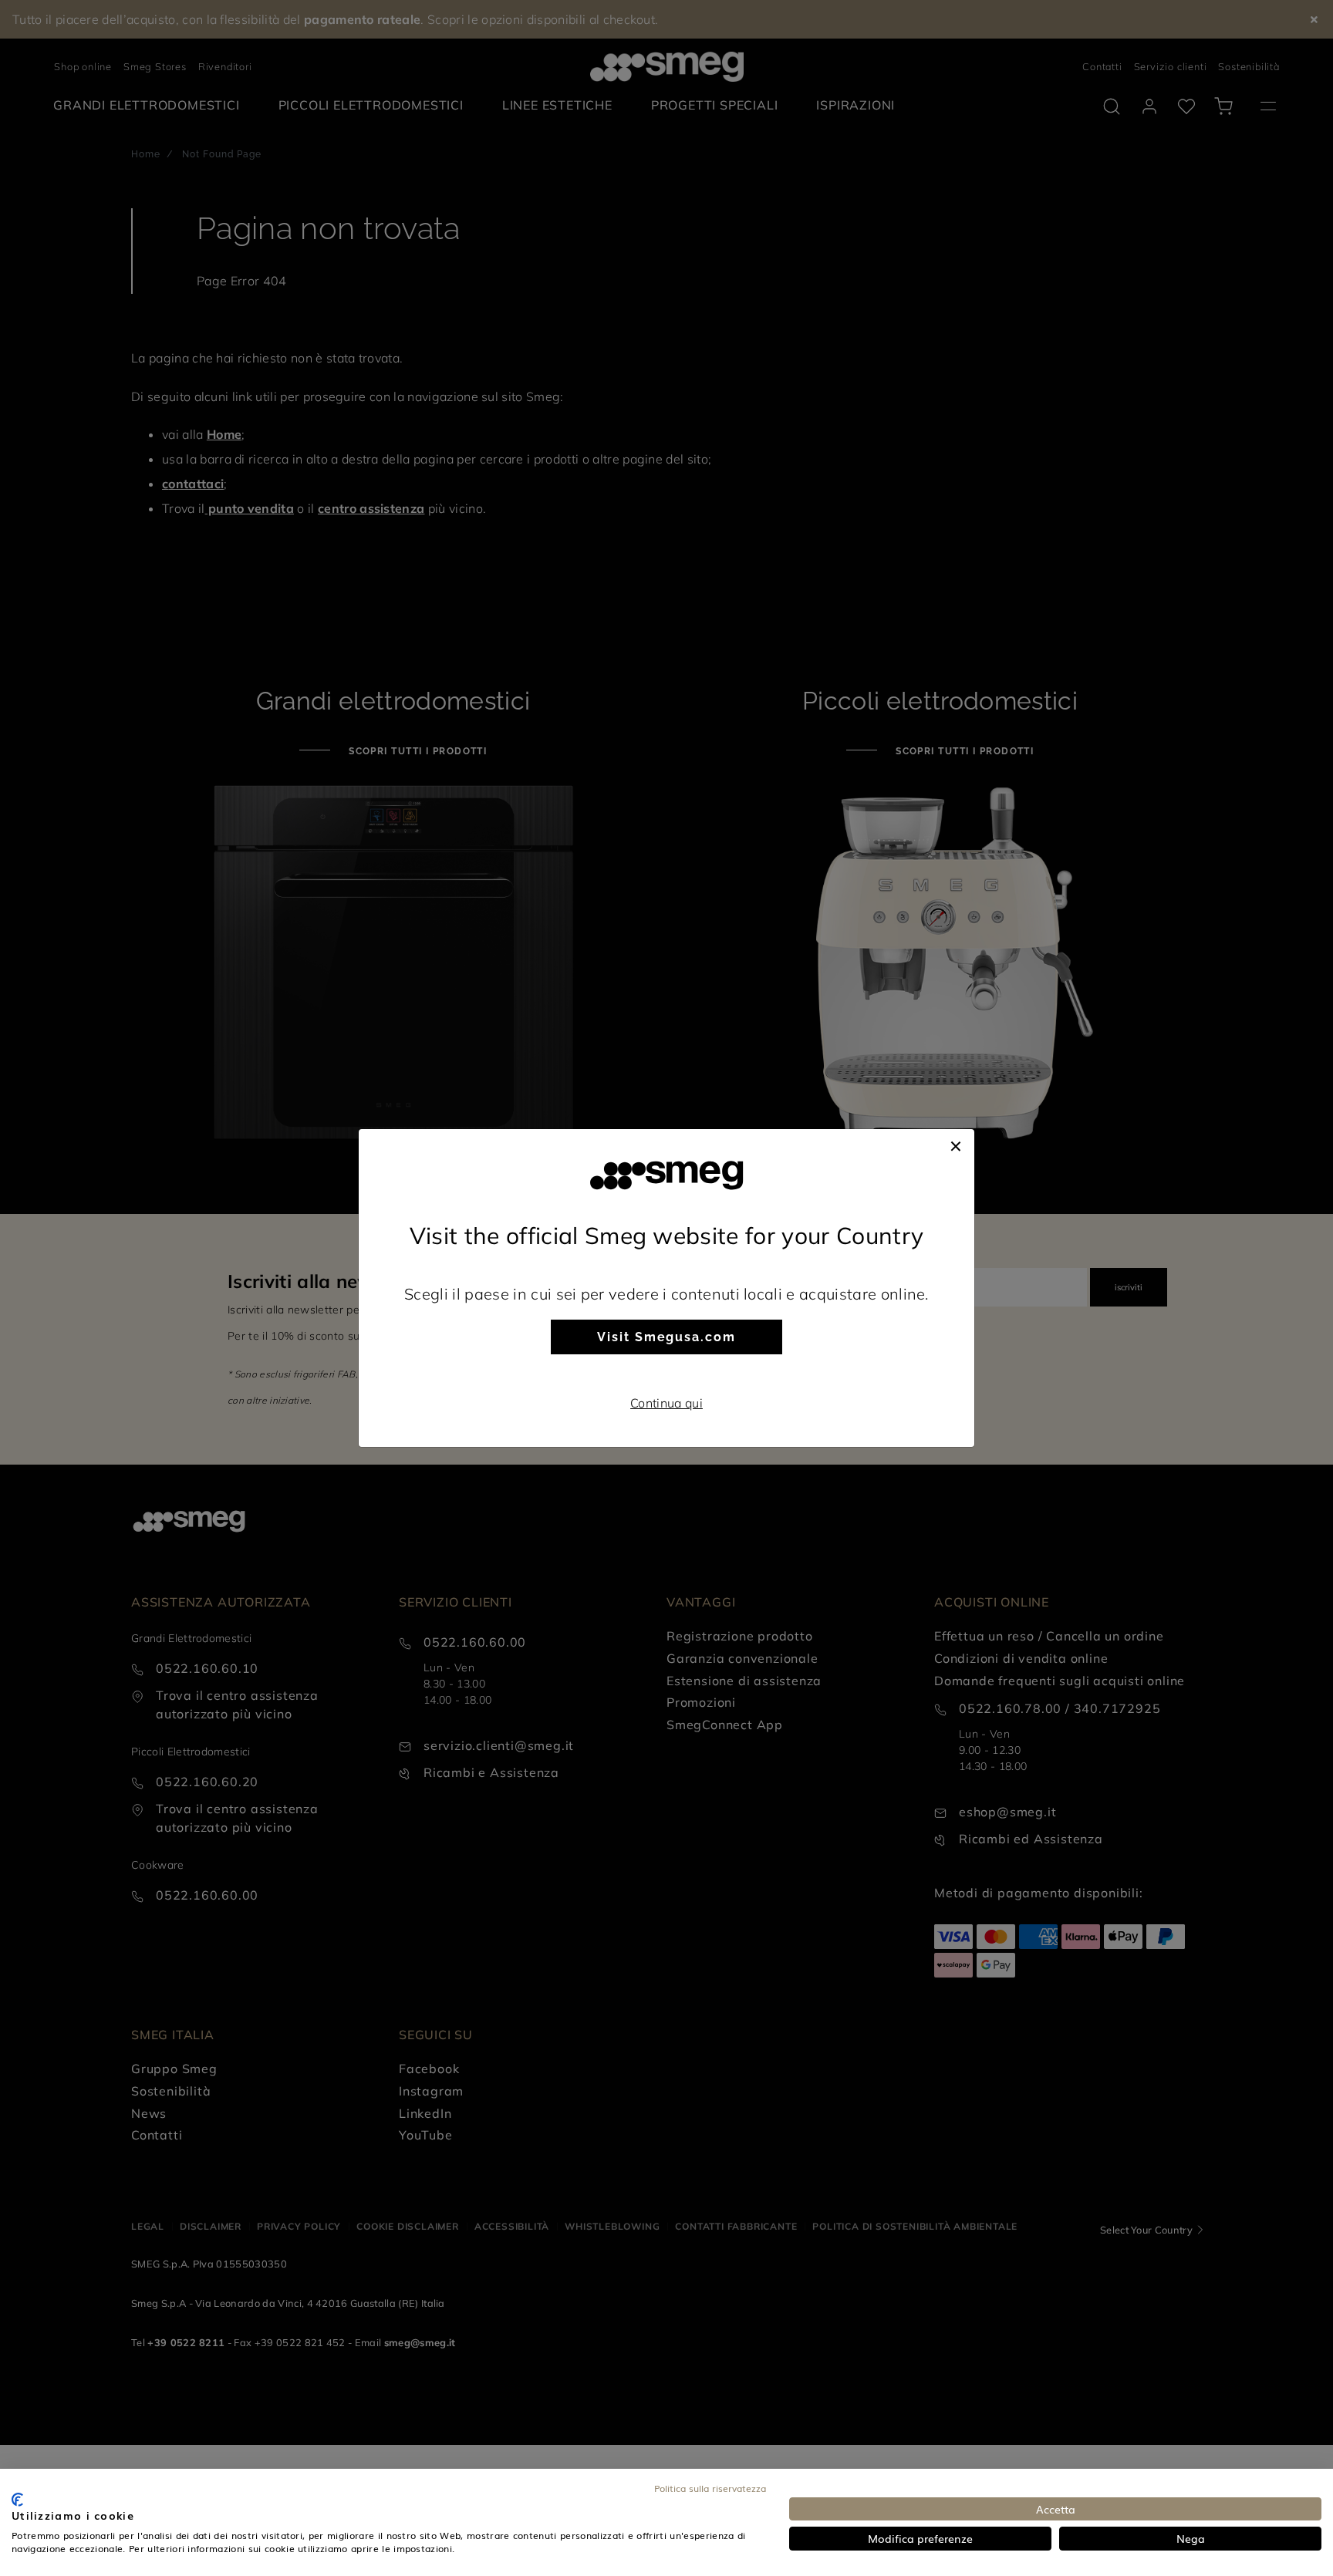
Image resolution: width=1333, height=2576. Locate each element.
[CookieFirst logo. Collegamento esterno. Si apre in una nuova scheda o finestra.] (17, 2500)
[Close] (956, 1145)
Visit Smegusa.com (666, 1337)
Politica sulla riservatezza (710, 2488)
